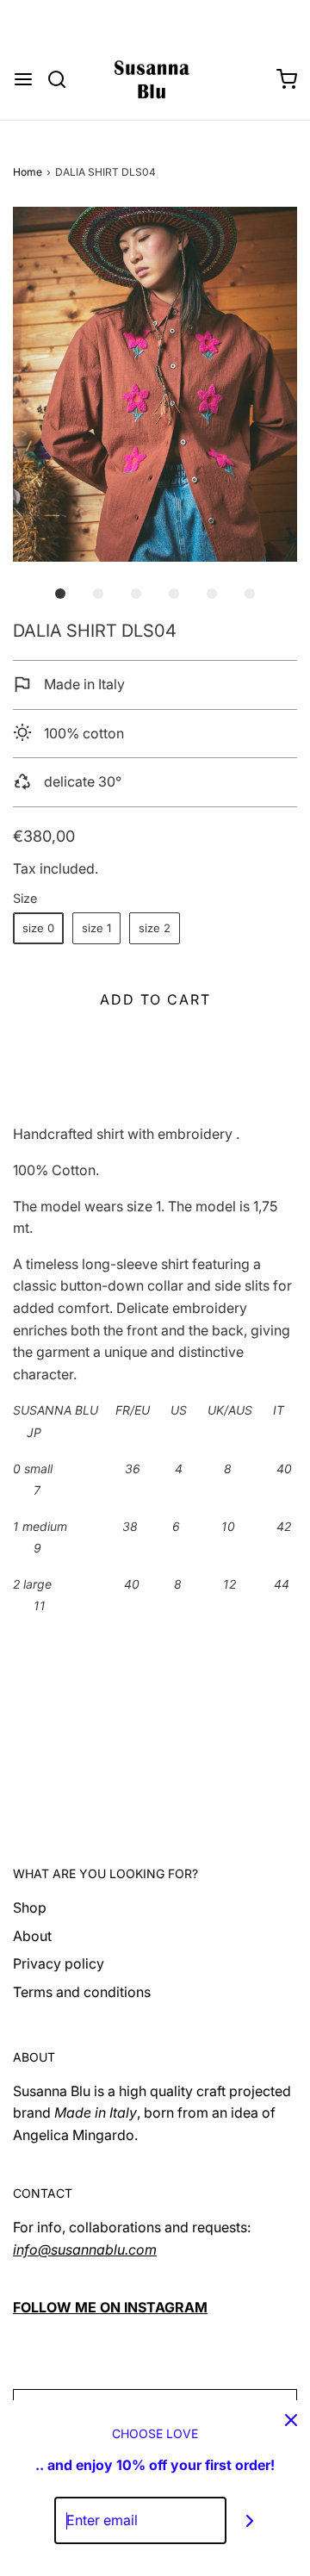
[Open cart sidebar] (287, 79)
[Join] (250, 2520)
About (32, 1936)
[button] (155, 384)
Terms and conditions (82, 1992)
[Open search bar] (63, 79)
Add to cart (155, 999)
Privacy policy (59, 1963)
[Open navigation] (23, 79)
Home (28, 172)
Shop (30, 1907)
